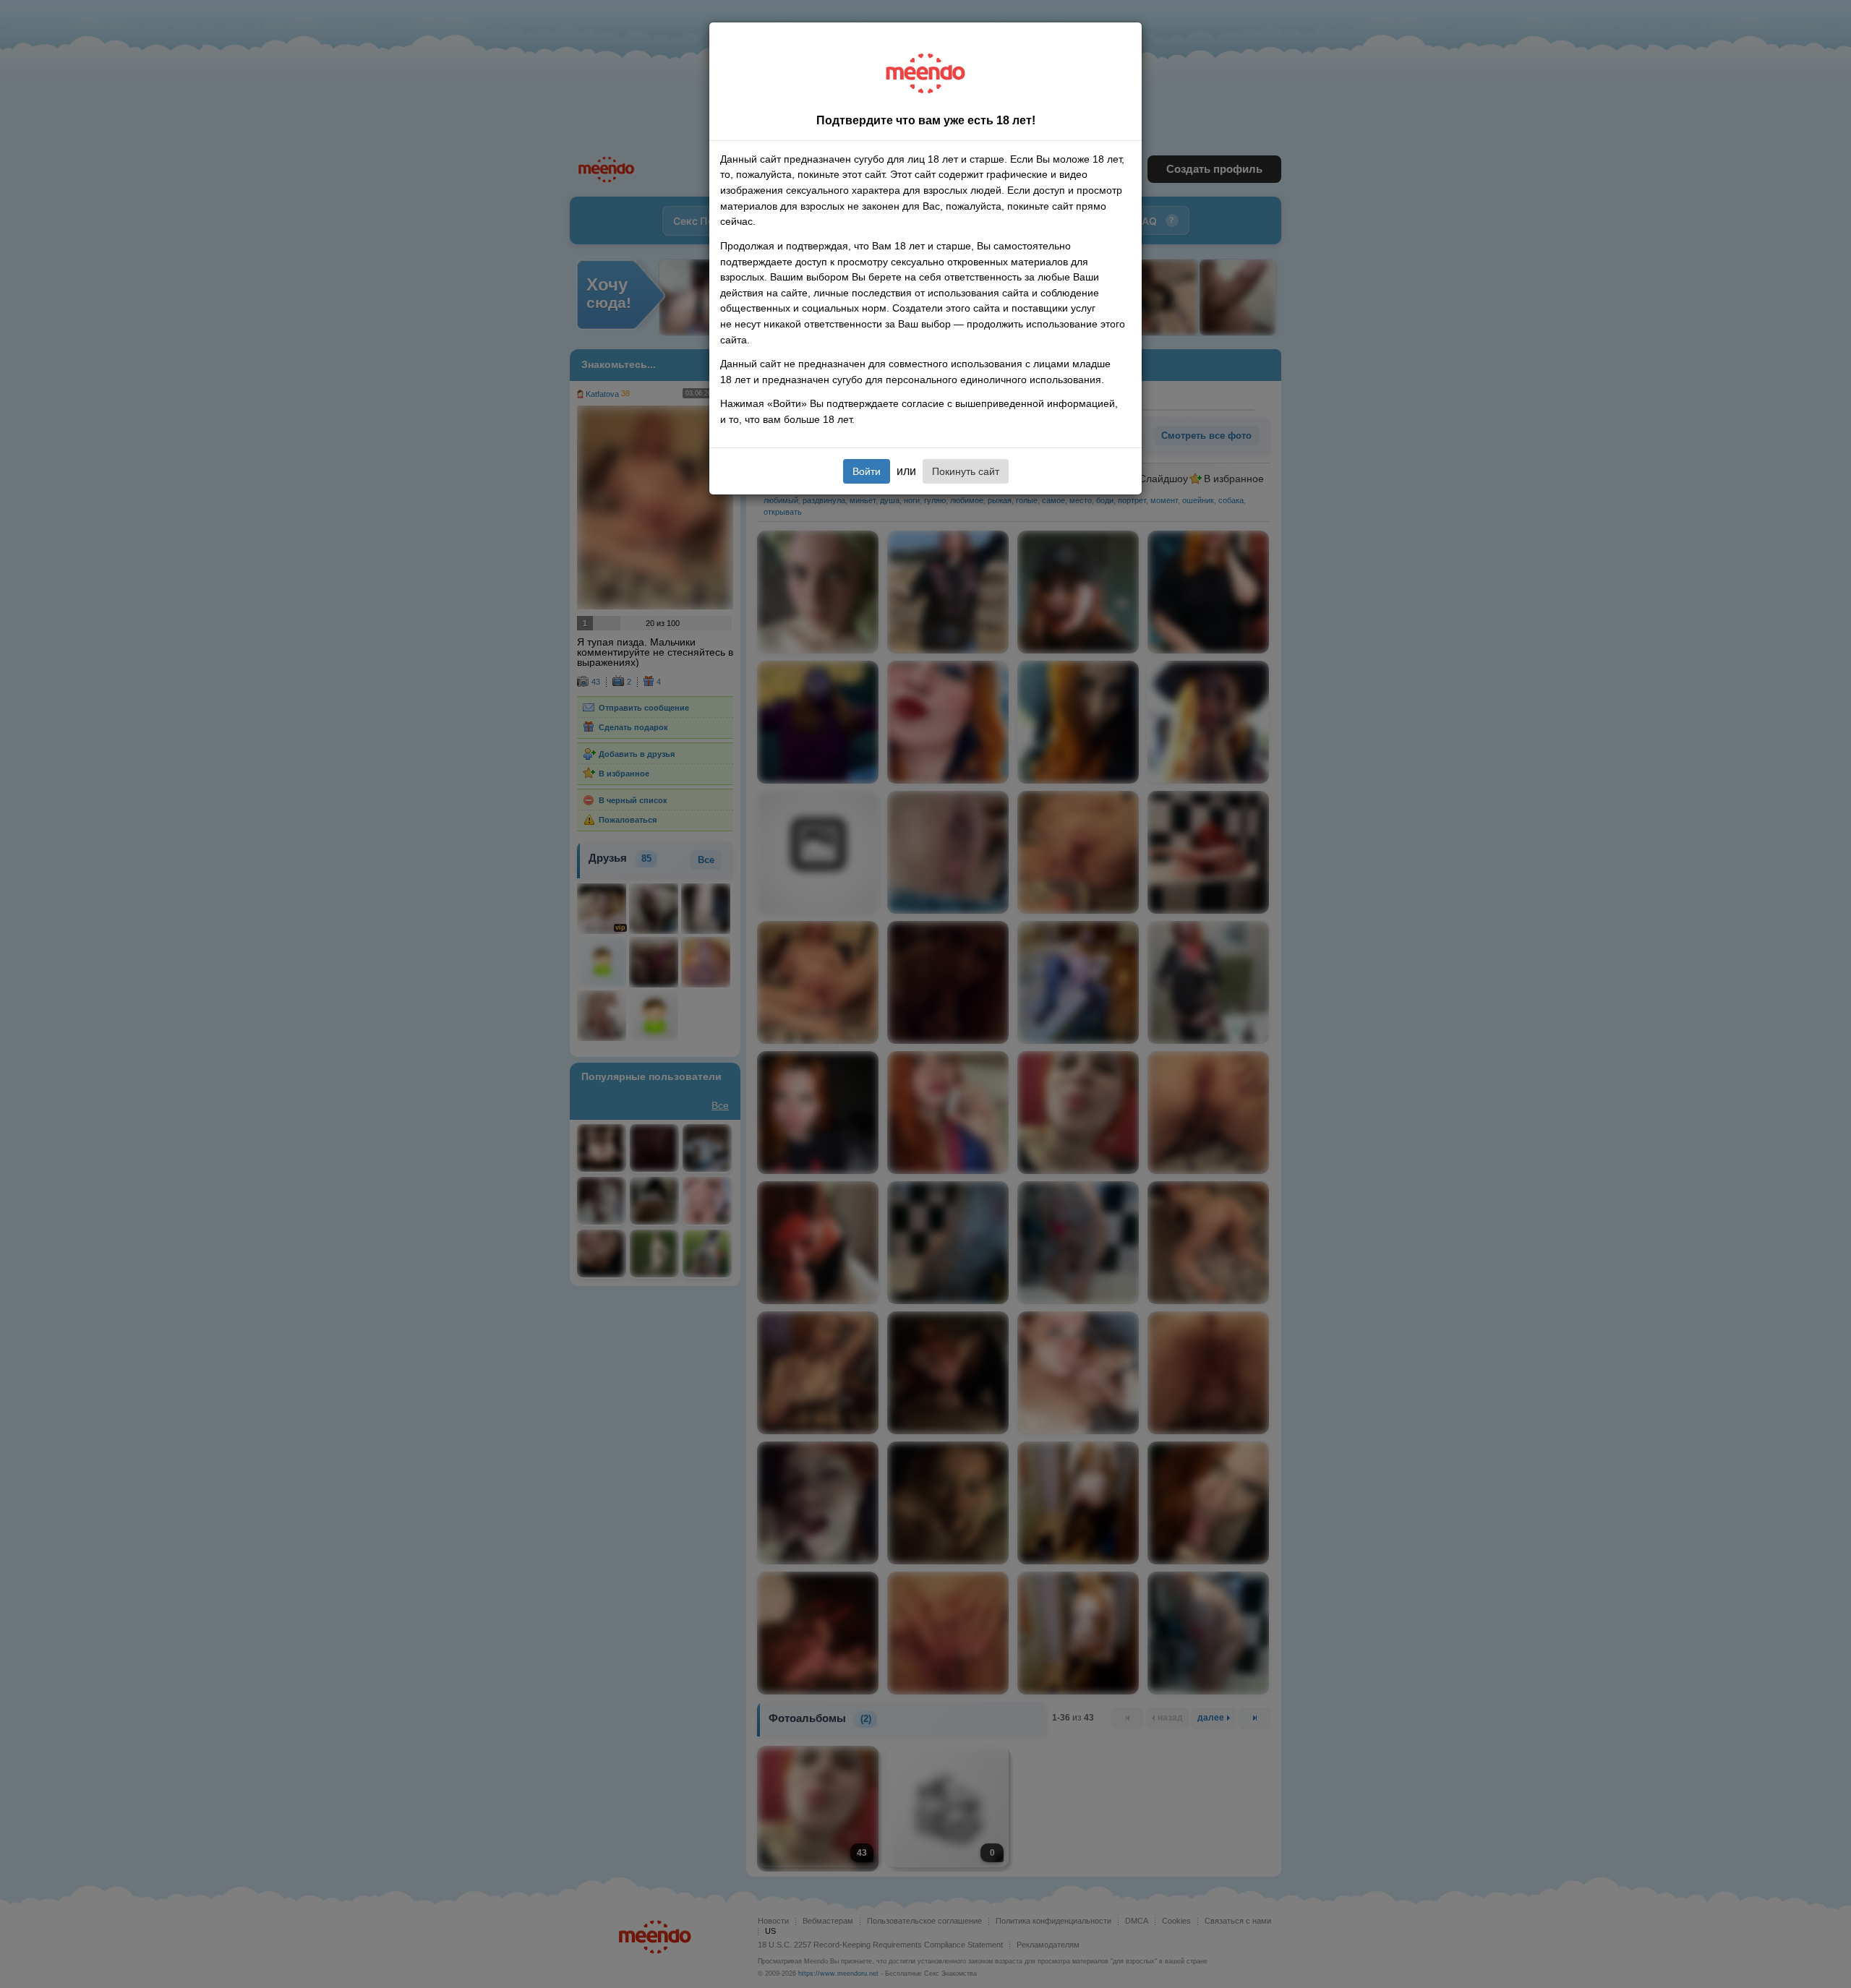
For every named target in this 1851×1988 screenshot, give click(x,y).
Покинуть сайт (966, 471)
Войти (867, 471)
